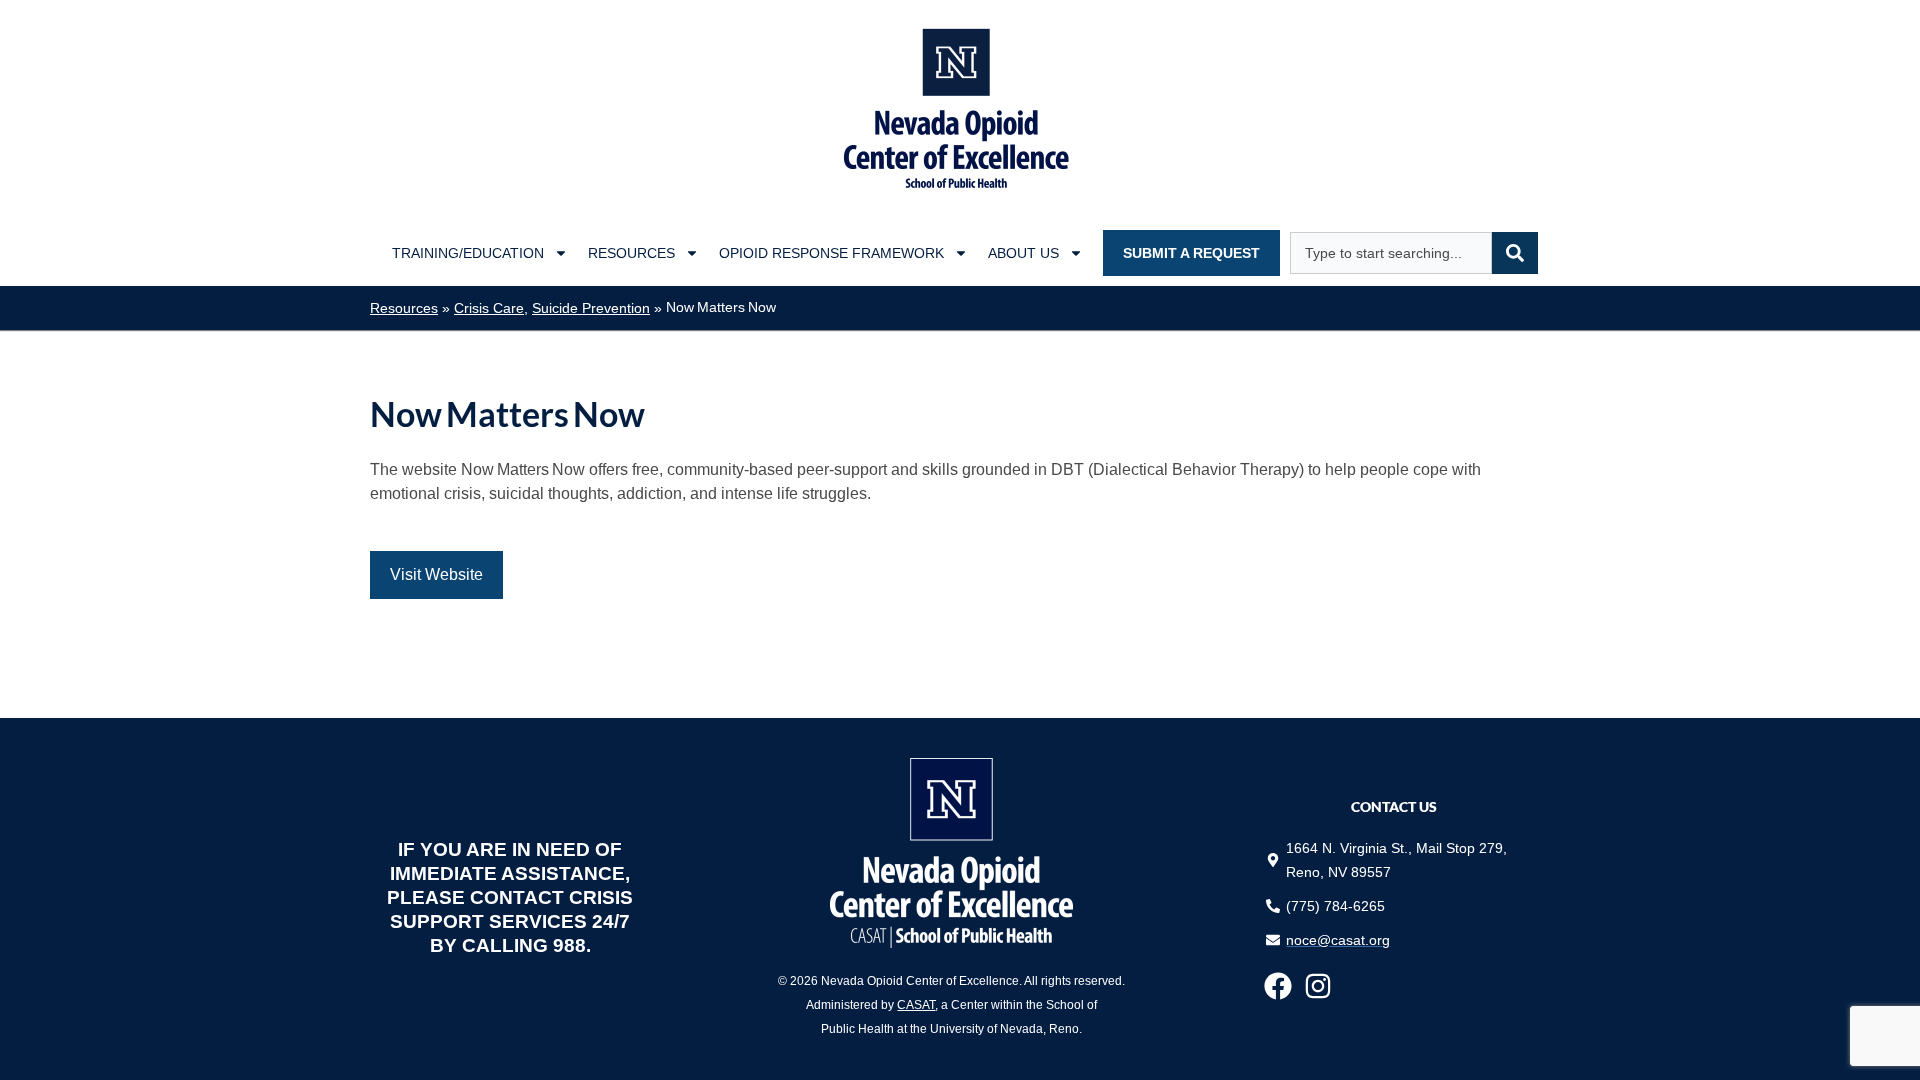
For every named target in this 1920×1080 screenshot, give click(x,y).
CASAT (916, 1005)
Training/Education (468, 253)
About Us (1023, 253)
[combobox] (1391, 253)
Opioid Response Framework (831, 253)
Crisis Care (489, 308)
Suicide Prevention (591, 308)
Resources (631, 253)
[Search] (1515, 253)
